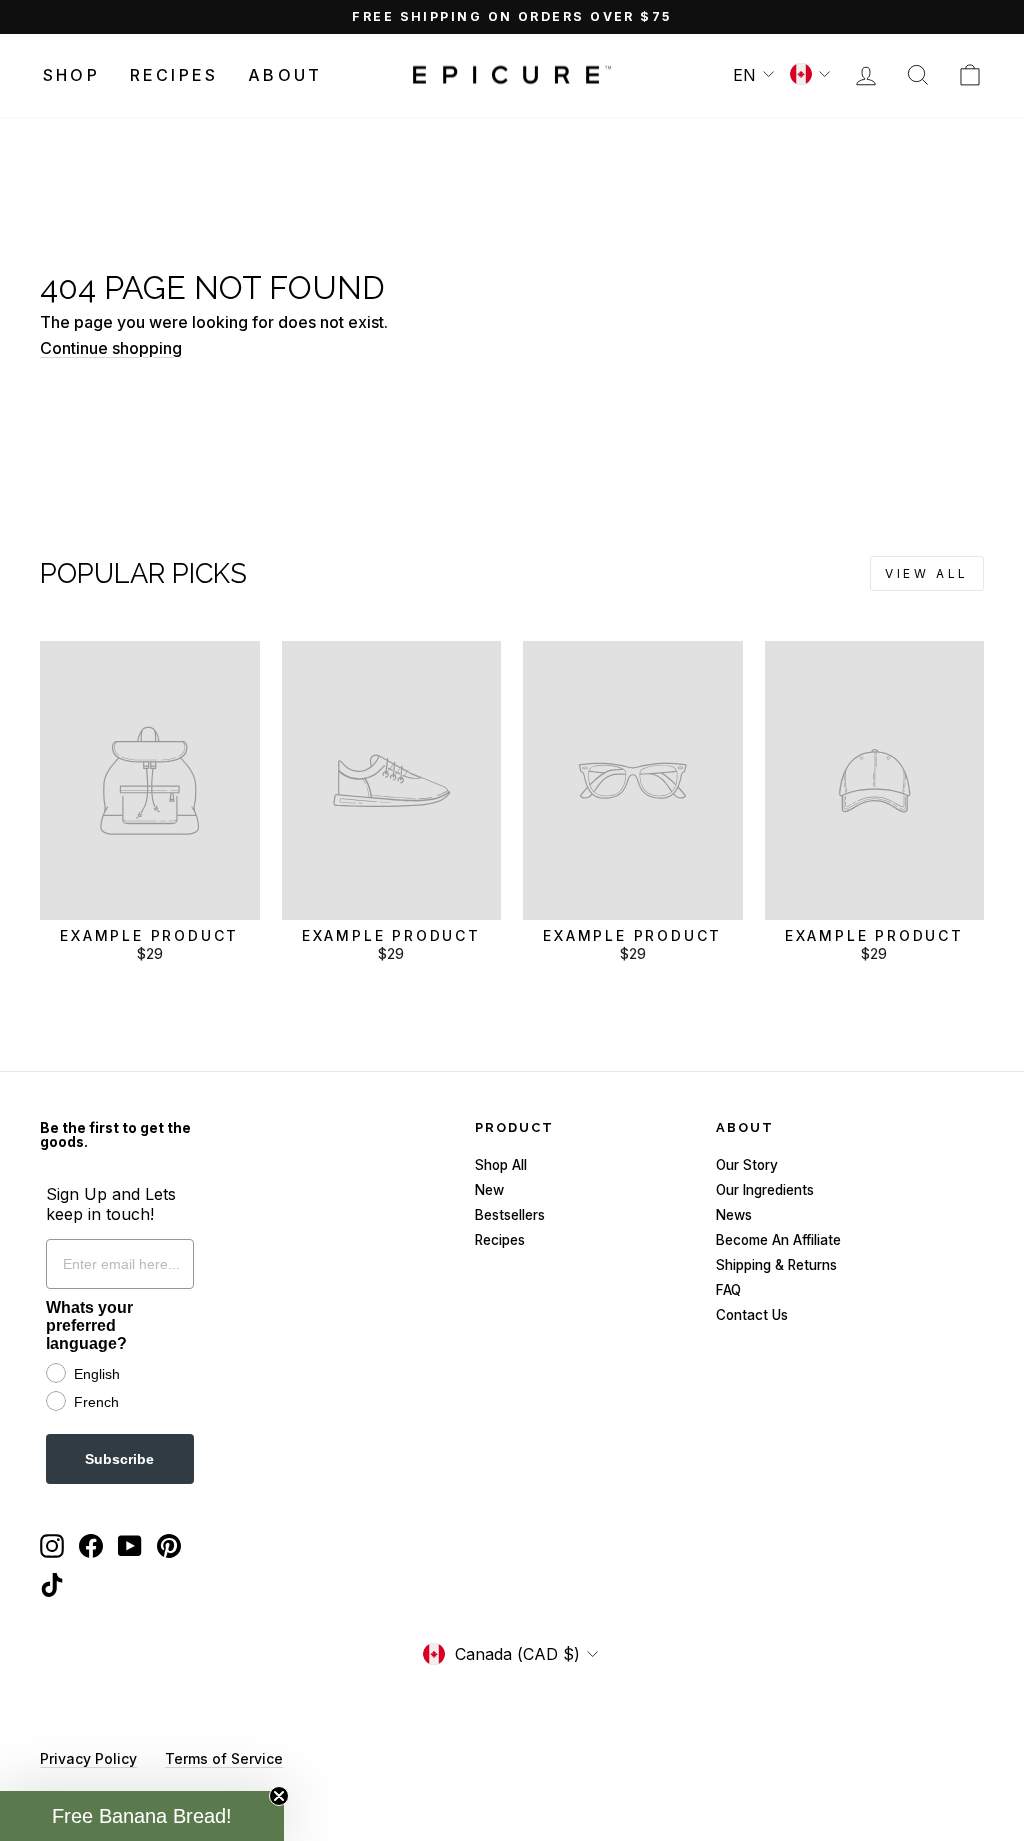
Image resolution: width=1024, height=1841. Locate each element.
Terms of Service (224, 1758)
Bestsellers (510, 1215)
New (489, 1190)
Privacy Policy (88, 1758)
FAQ (728, 1290)
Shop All (501, 1165)
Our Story (747, 1165)
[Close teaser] (279, 1796)
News (734, 1215)
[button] (142, 1816)
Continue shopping (111, 348)
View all (927, 573)
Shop (71, 75)
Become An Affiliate (778, 1240)
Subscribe (119, 1459)
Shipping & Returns (776, 1265)
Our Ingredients (765, 1190)
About (285, 75)
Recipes (174, 75)
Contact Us (752, 1315)
